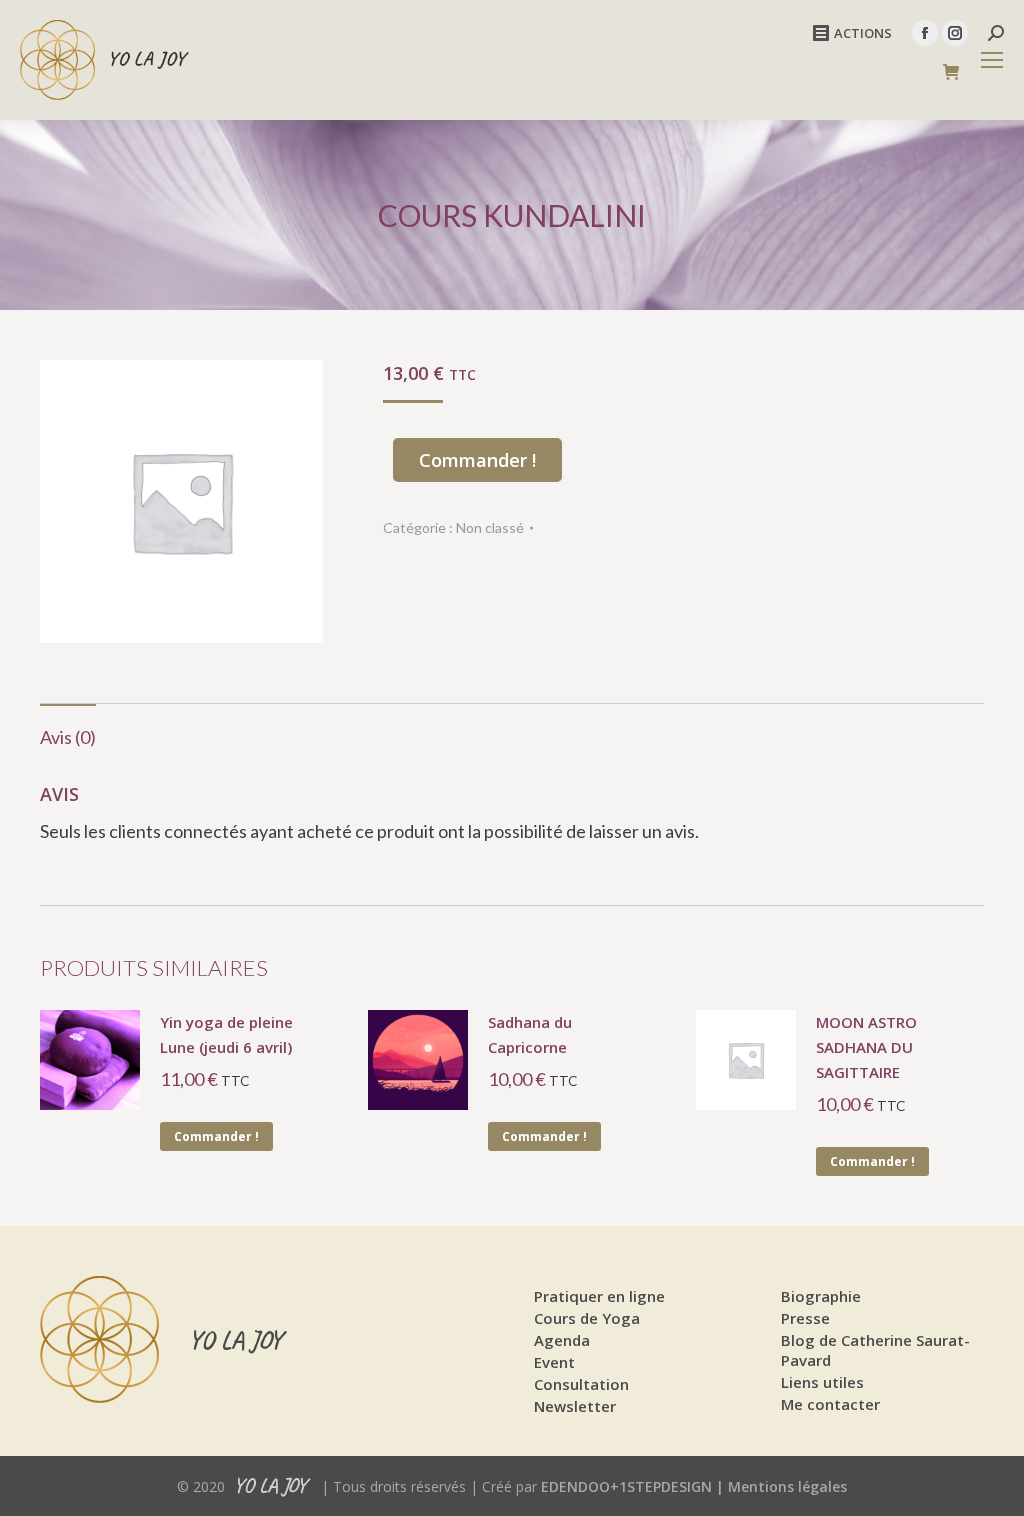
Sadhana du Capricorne (530, 1034)
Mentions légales (787, 1486)
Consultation (581, 1384)
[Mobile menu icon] (992, 60)
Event (554, 1362)
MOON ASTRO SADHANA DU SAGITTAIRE (866, 1047)
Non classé (490, 527)
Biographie (821, 1296)
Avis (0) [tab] (68, 737)
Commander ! (477, 460)
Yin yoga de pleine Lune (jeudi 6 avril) (226, 1034)
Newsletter (575, 1406)
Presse (805, 1318)
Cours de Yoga (587, 1318)
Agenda (562, 1340)
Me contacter (830, 1404)
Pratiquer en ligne (599, 1296)
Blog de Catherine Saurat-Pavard (875, 1350)
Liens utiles (822, 1382)
